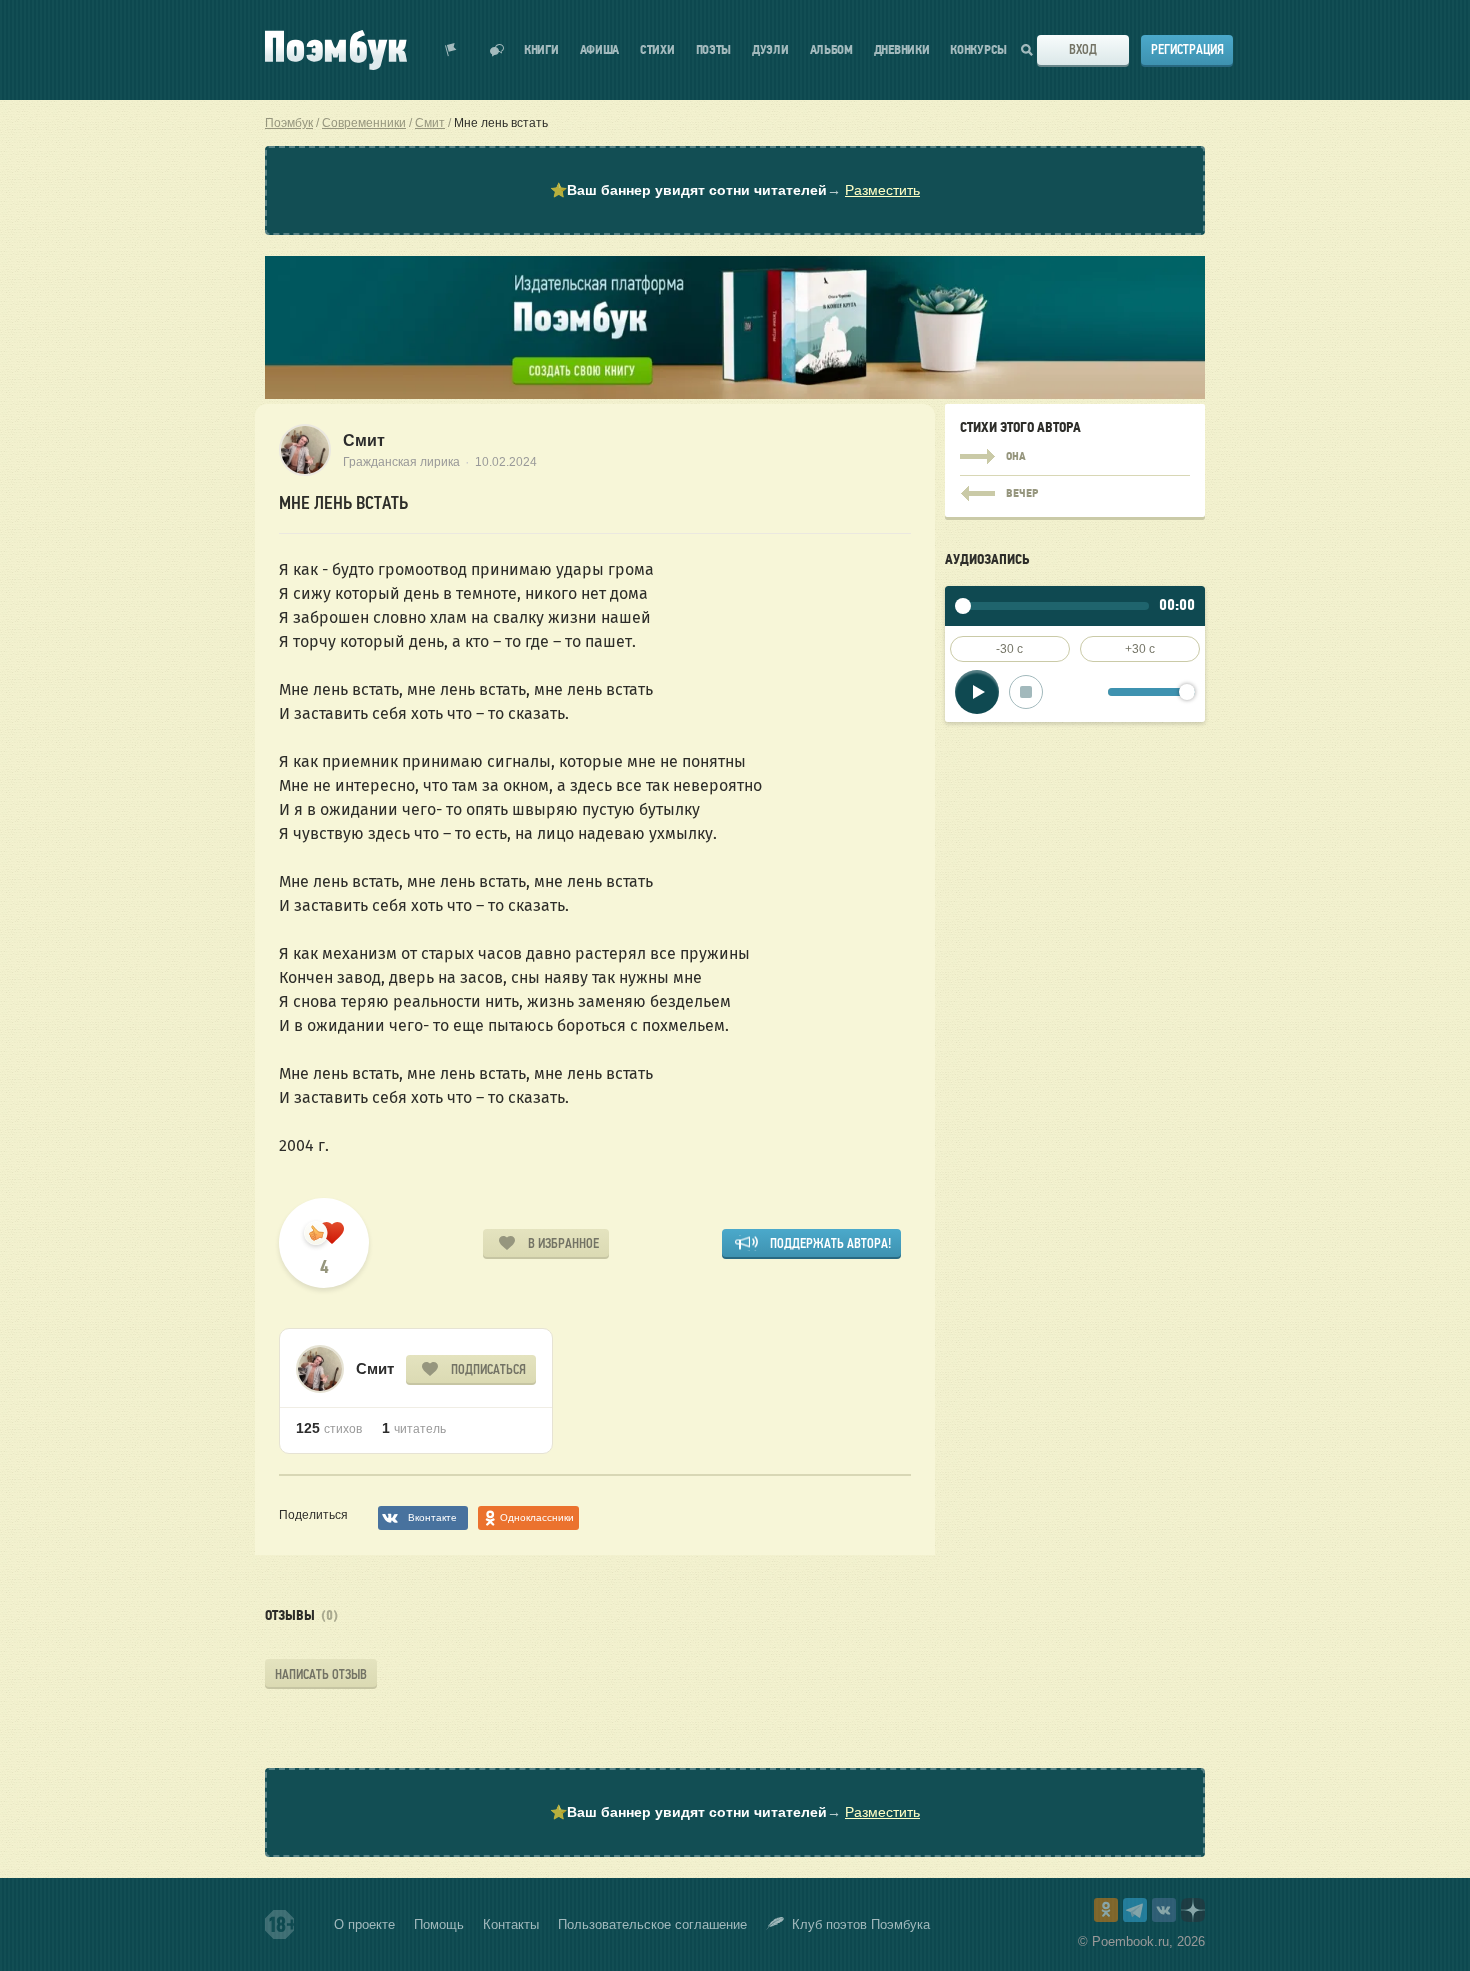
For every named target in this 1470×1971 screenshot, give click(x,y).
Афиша (600, 50)
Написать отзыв (321, 1674)
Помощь (439, 1924)
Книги (541, 50)
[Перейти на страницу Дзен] (1193, 1910)
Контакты (511, 1924)
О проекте (364, 1924)
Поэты (714, 50)
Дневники (902, 50)
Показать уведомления (451, 50)
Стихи (657, 50)
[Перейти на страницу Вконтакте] (1164, 1910)
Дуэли (770, 50)
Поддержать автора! (830, 1243)
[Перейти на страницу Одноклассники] (1106, 1910)
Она (1075, 457)
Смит (364, 440)
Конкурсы (978, 50)
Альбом (831, 50)
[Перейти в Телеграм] (1135, 1910)
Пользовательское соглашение (652, 1924)
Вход (1083, 49)
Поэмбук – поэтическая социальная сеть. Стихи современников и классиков (336, 50)
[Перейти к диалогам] (497, 50)
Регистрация (1187, 49)
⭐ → (735, 190)
